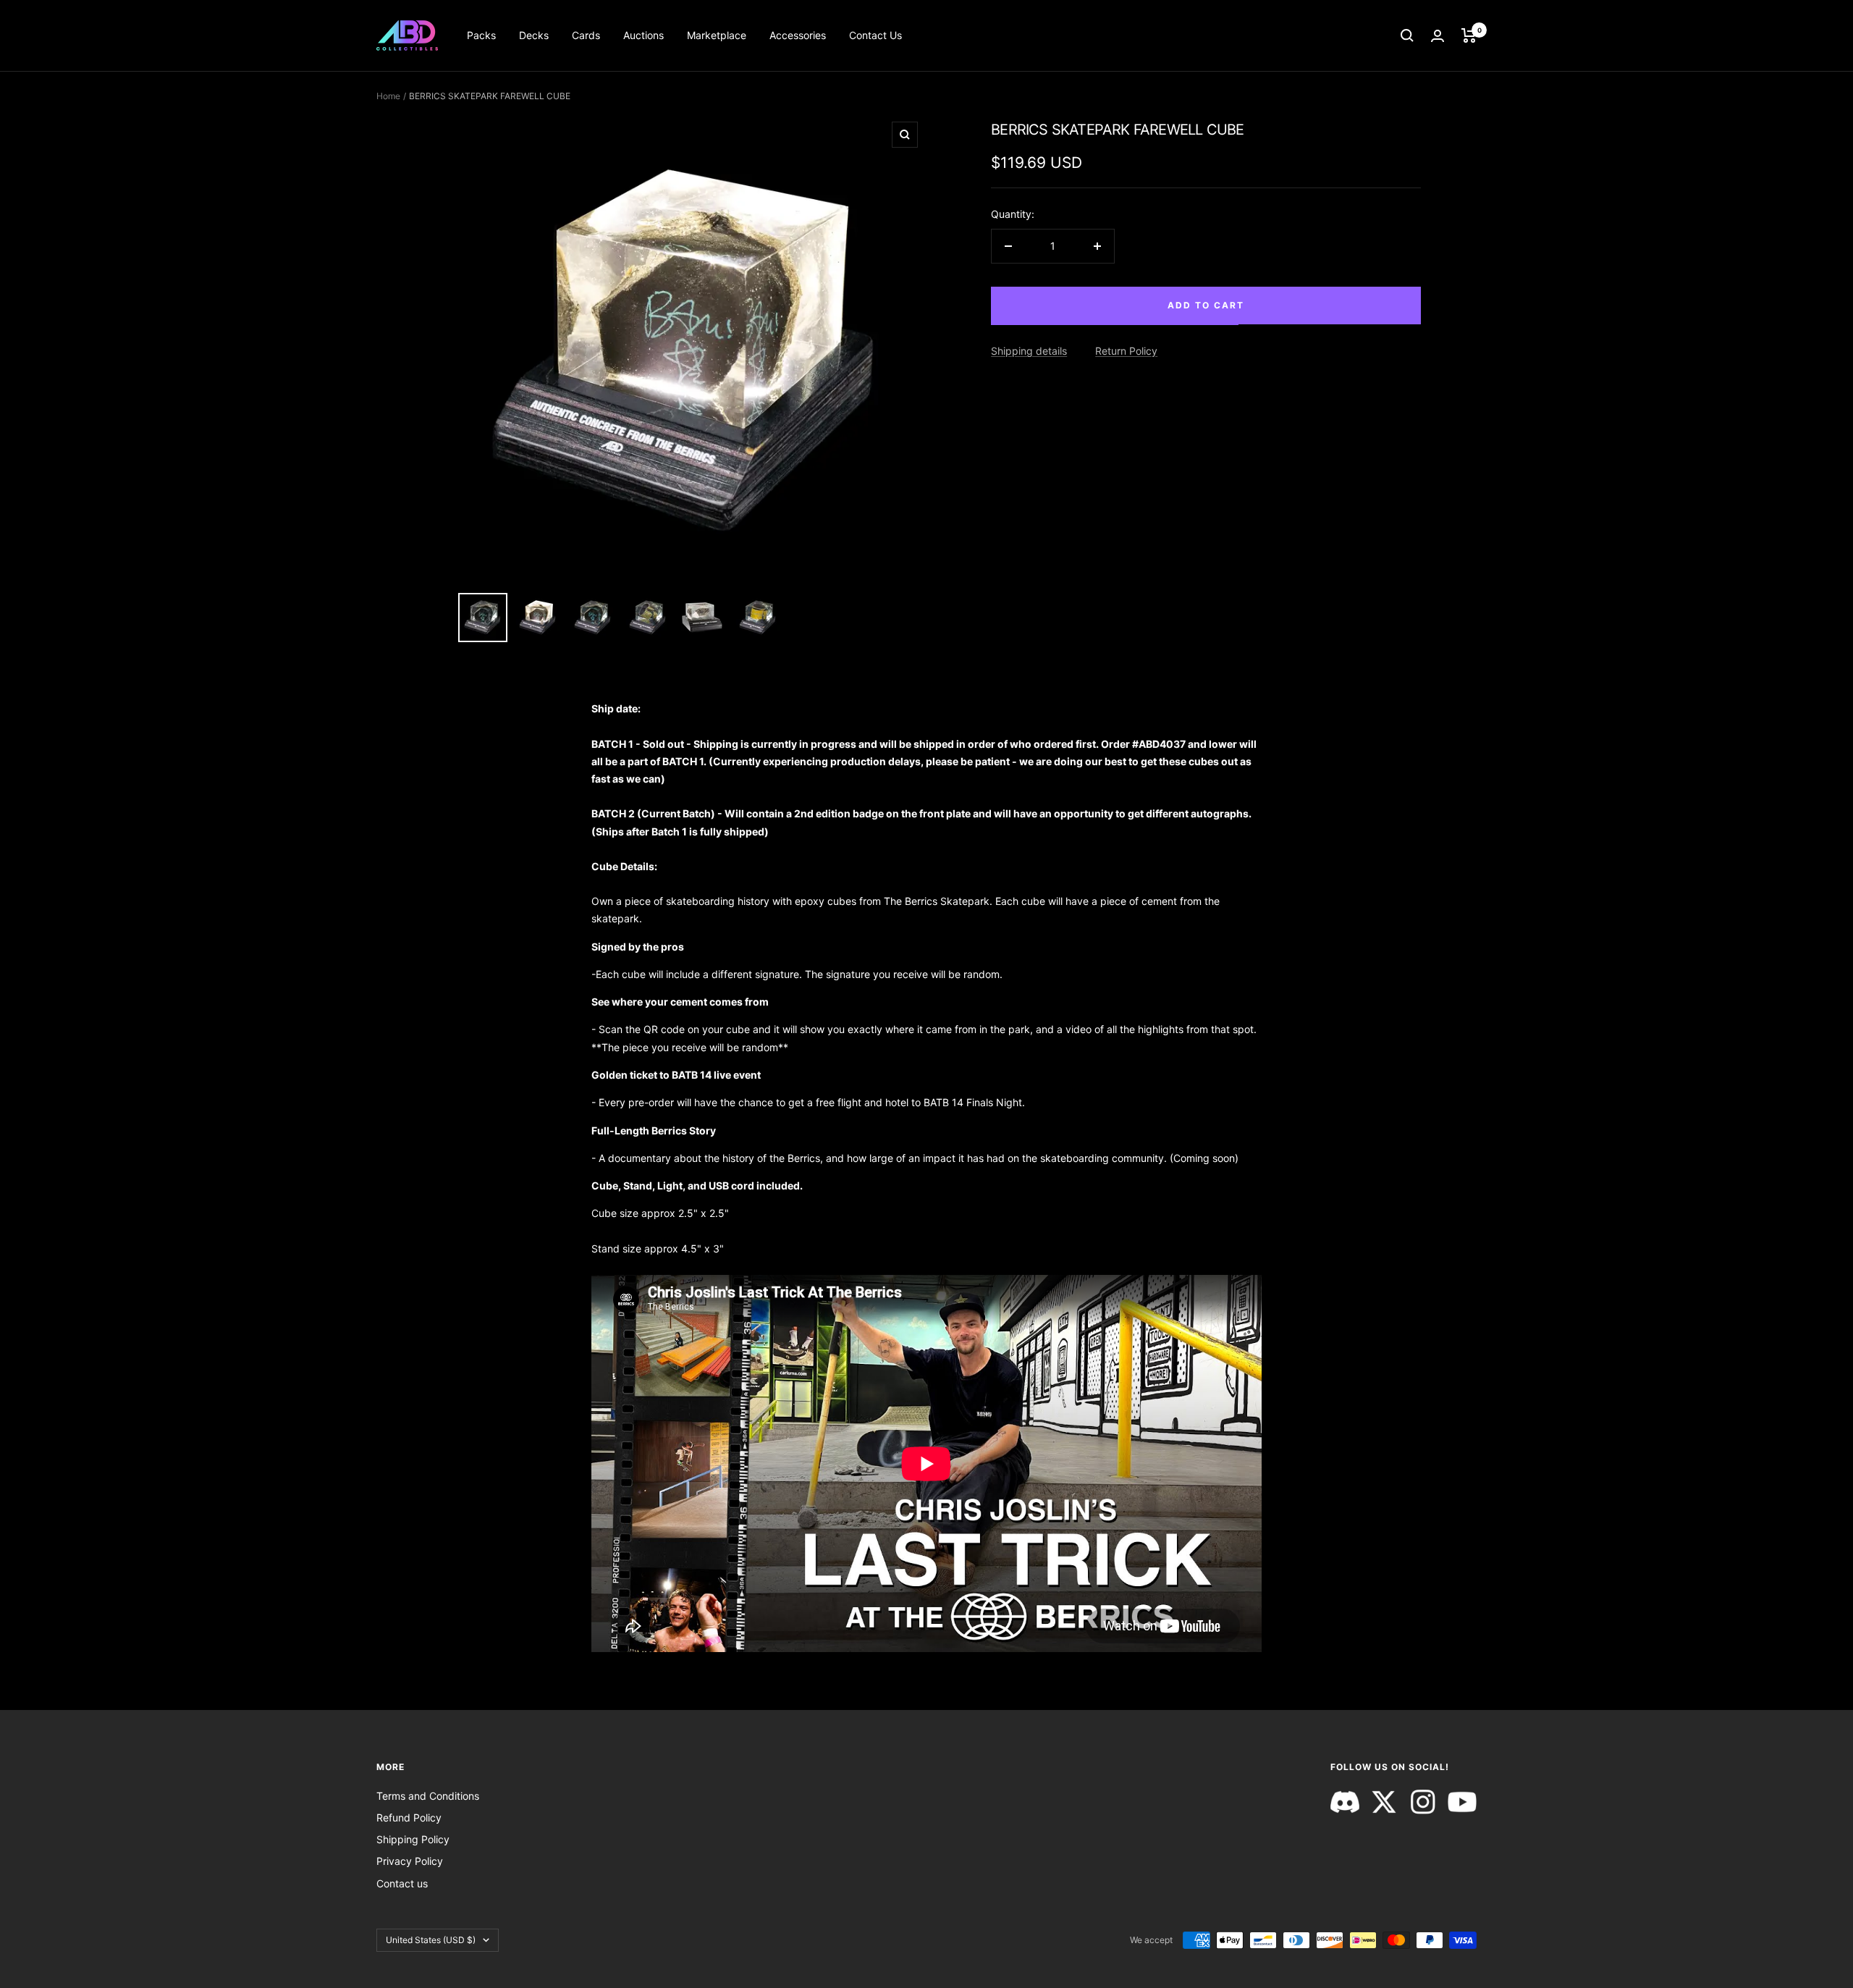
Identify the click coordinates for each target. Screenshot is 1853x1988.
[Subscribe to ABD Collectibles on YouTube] (1462, 1802)
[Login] (1438, 36)
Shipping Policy (413, 1839)
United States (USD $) (431, 1940)
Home (388, 96)
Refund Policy (409, 1818)
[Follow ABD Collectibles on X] (1384, 1802)
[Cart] (1469, 35)
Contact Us (875, 35)
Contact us (402, 1883)
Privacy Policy (410, 1861)
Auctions (643, 35)
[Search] (1407, 35)
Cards (586, 35)
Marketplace (717, 35)
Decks (534, 35)
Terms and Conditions (428, 1796)
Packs (481, 35)
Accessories (798, 35)
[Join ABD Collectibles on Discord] (1345, 1802)
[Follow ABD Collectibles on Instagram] (1423, 1802)
